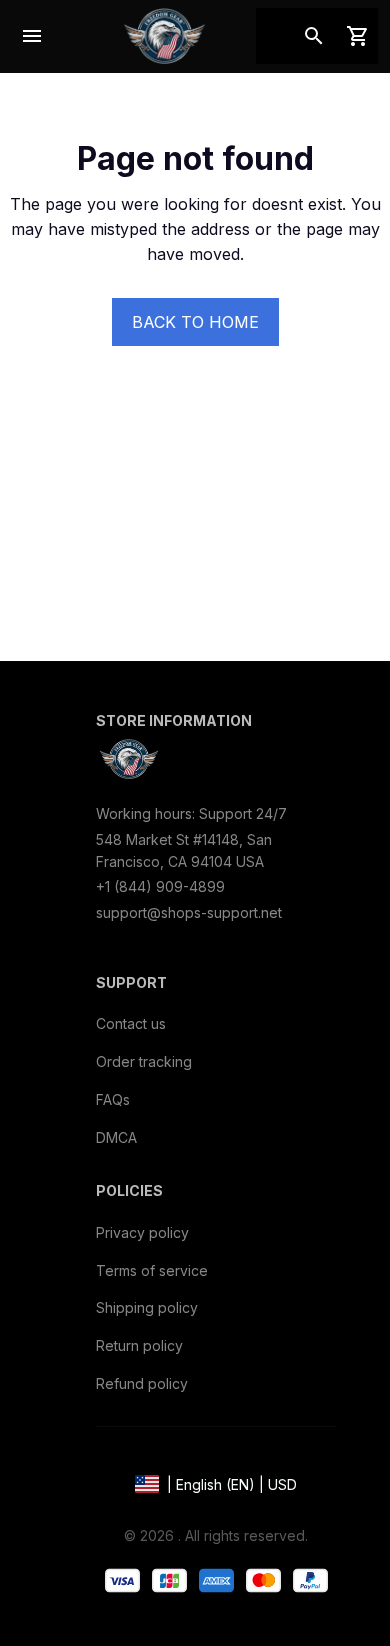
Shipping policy (147, 1307)
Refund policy (142, 1383)
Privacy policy (142, 1232)
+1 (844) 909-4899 (160, 886)
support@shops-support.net (189, 912)
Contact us (131, 1023)
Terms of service (152, 1270)
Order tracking (144, 1061)
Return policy (139, 1345)
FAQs (113, 1099)
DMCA (116, 1137)
